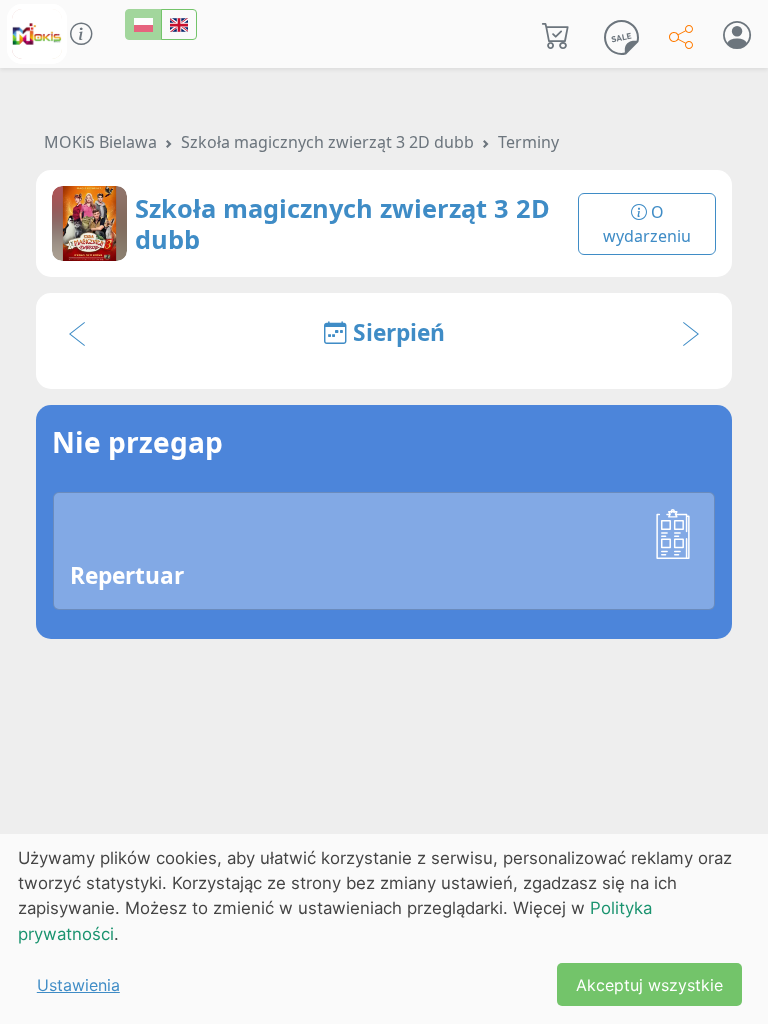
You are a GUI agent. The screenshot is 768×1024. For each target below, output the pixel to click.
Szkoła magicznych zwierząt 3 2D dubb (327, 142)
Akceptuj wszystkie (649, 985)
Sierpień (396, 332)
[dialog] (384, 929)
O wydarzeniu (647, 224)
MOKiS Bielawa (100, 142)
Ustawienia (78, 985)
